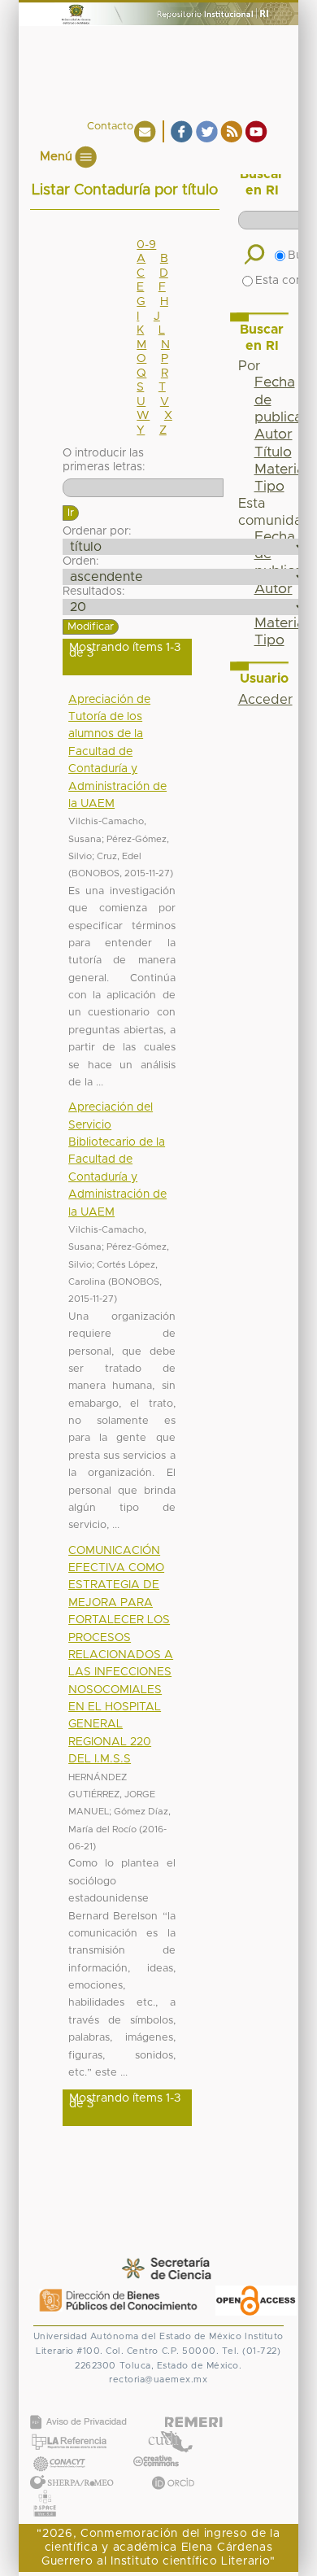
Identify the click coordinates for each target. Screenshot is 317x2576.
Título (273, 452)
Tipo (269, 487)
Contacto (110, 127)
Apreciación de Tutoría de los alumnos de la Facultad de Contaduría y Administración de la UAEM (117, 752)
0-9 (146, 245)
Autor (274, 434)
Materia (280, 469)
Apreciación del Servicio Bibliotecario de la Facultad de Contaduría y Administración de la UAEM (117, 1159)
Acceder (265, 700)
